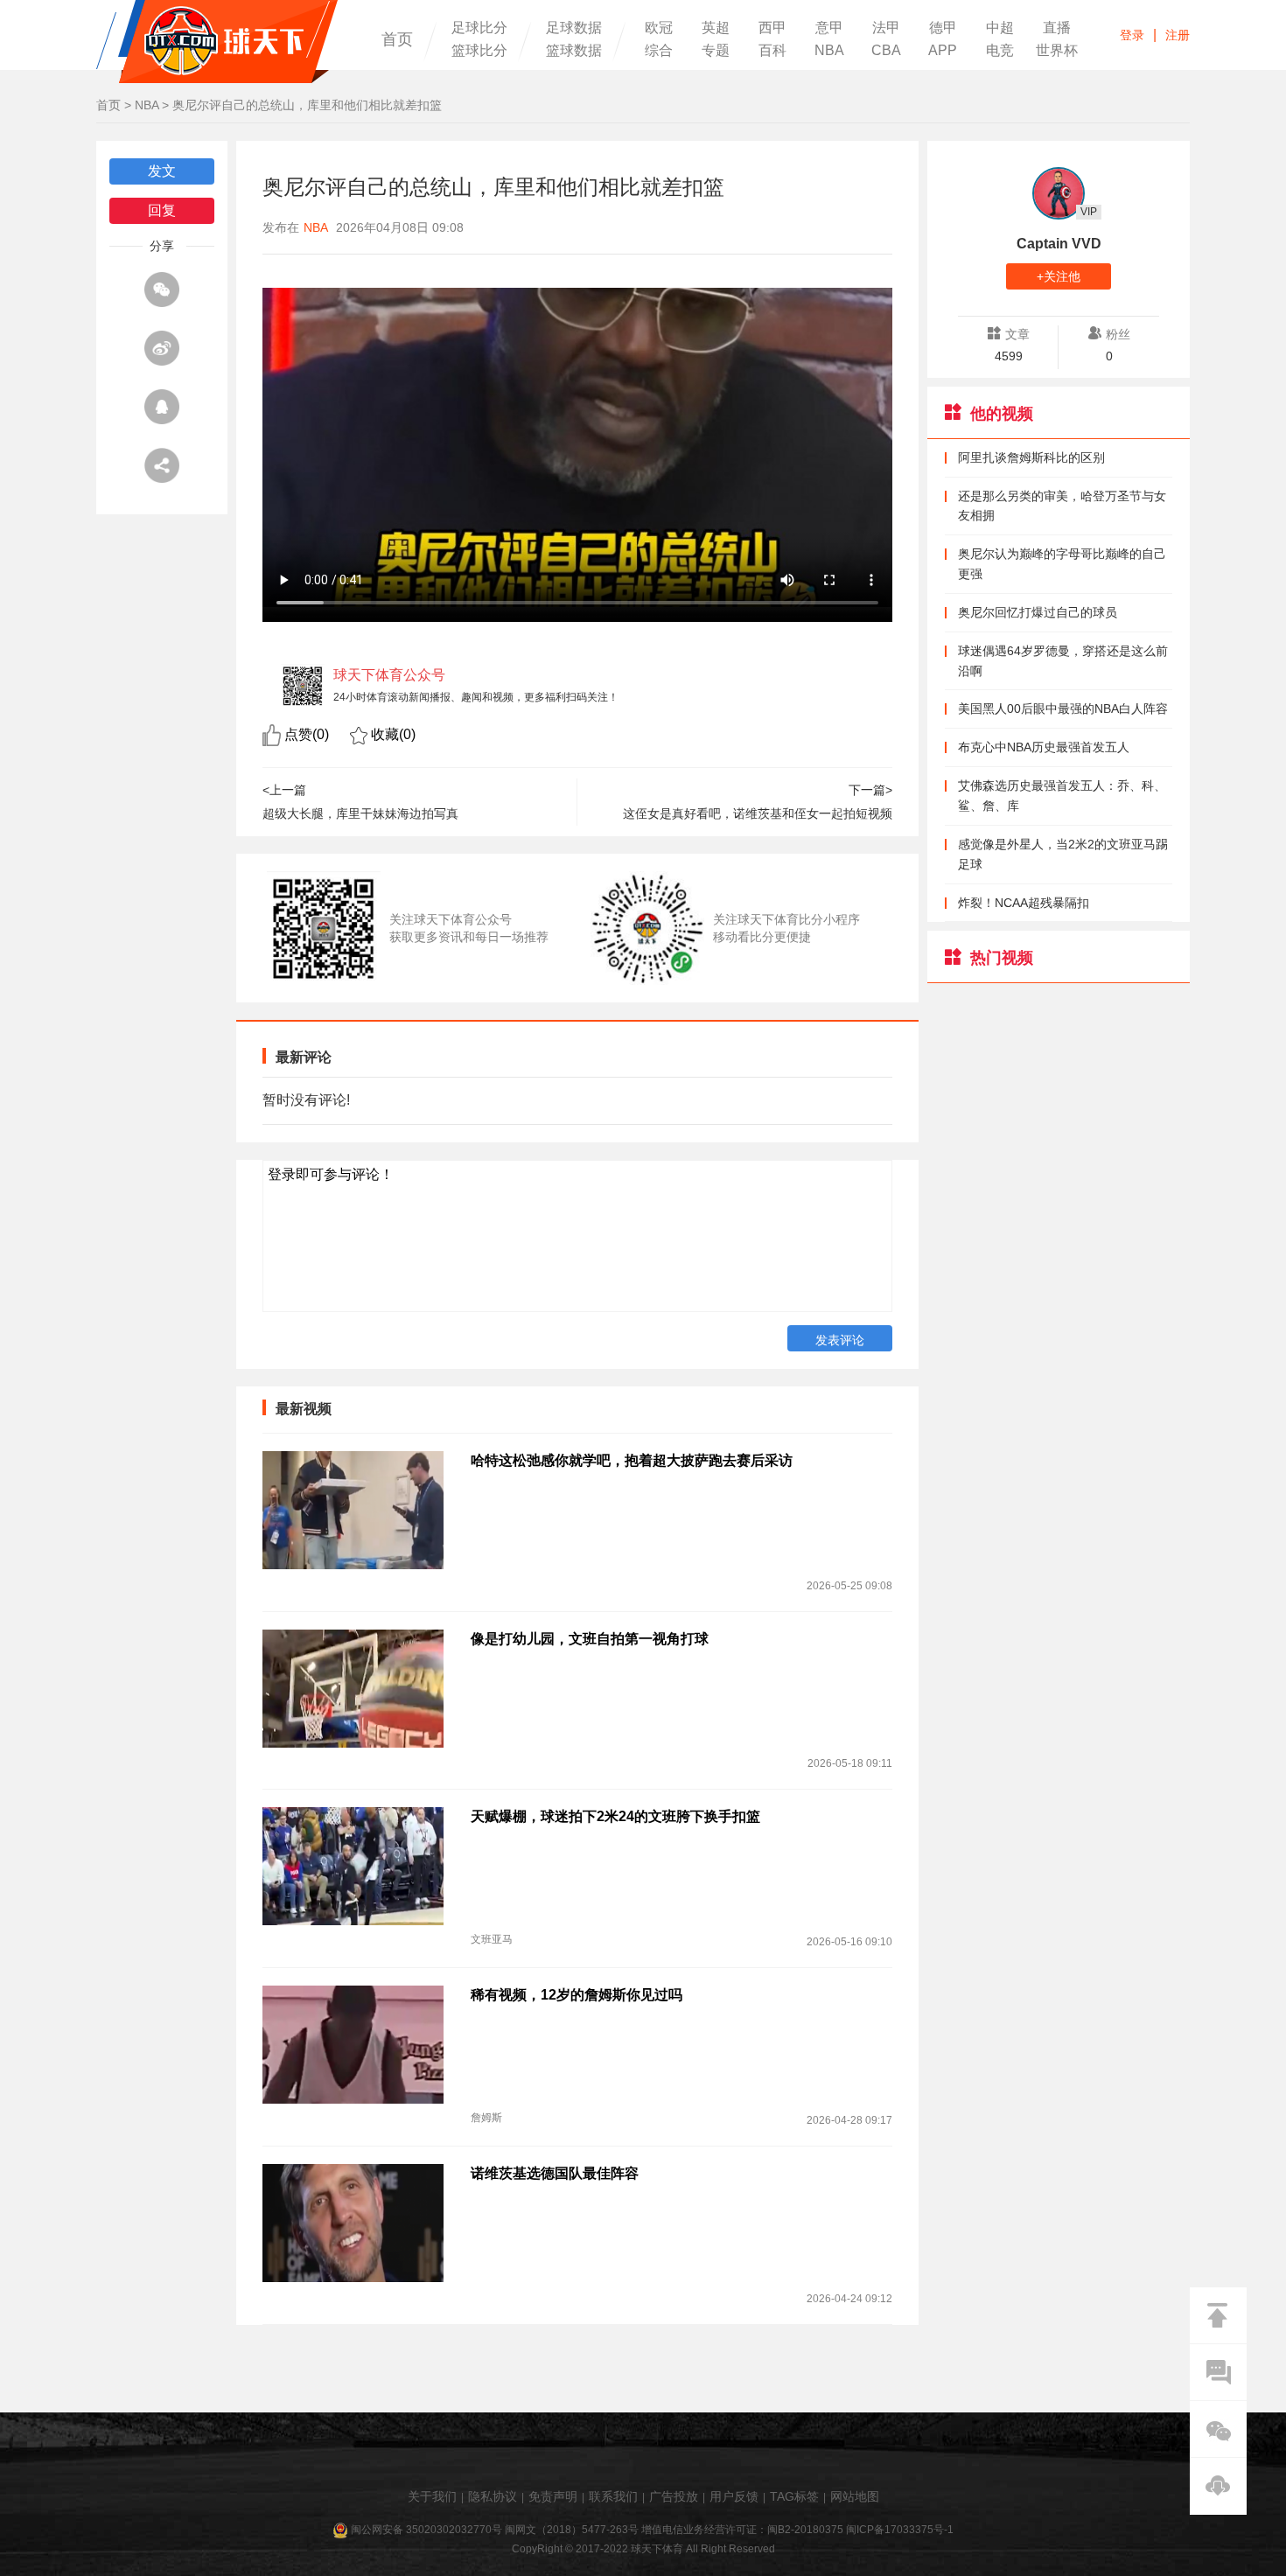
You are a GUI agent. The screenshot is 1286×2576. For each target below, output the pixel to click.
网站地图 (855, 2496)
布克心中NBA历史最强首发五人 (1044, 747)
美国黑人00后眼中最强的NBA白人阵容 (1063, 709)
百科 (772, 51)
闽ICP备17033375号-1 (900, 2530)
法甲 (886, 28)
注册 (1178, 35)
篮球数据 (574, 51)
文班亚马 (492, 1939)
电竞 (1000, 51)
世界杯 (1057, 51)
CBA (886, 51)
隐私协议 (493, 2496)
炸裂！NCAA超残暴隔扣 (1024, 903)
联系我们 (613, 2496)
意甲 (829, 28)
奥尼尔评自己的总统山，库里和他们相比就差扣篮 (307, 105)
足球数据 (574, 28)
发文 (162, 171)
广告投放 (674, 2496)
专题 (716, 51)
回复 (162, 210)
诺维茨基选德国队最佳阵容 (555, 2173)
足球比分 (479, 28)
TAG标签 (794, 2496)
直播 (1057, 28)
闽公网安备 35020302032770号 (426, 2530)
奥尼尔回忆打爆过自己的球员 (1038, 612)
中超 (1000, 28)
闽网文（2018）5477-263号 (572, 2530)
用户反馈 (734, 2496)
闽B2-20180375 (805, 2530)
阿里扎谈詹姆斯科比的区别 (1031, 457)
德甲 (943, 28)
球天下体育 (217, 42)
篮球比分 (479, 51)
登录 (1132, 35)
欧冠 (659, 28)
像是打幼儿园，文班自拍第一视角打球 (590, 1639)
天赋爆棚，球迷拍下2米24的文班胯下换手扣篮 (615, 1816)
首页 (397, 39)
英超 (716, 28)
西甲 (772, 28)
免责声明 (553, 2496)
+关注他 (1059, 276)
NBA (829, 51)
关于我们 (432, 2496)
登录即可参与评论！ (331, 1174)
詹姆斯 (486, 2118)
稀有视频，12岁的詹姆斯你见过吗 (577, 1995)
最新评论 (304, 1057)
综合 (659, 51)
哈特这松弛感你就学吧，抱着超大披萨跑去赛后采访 (632, 1460)
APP (943, 51)
